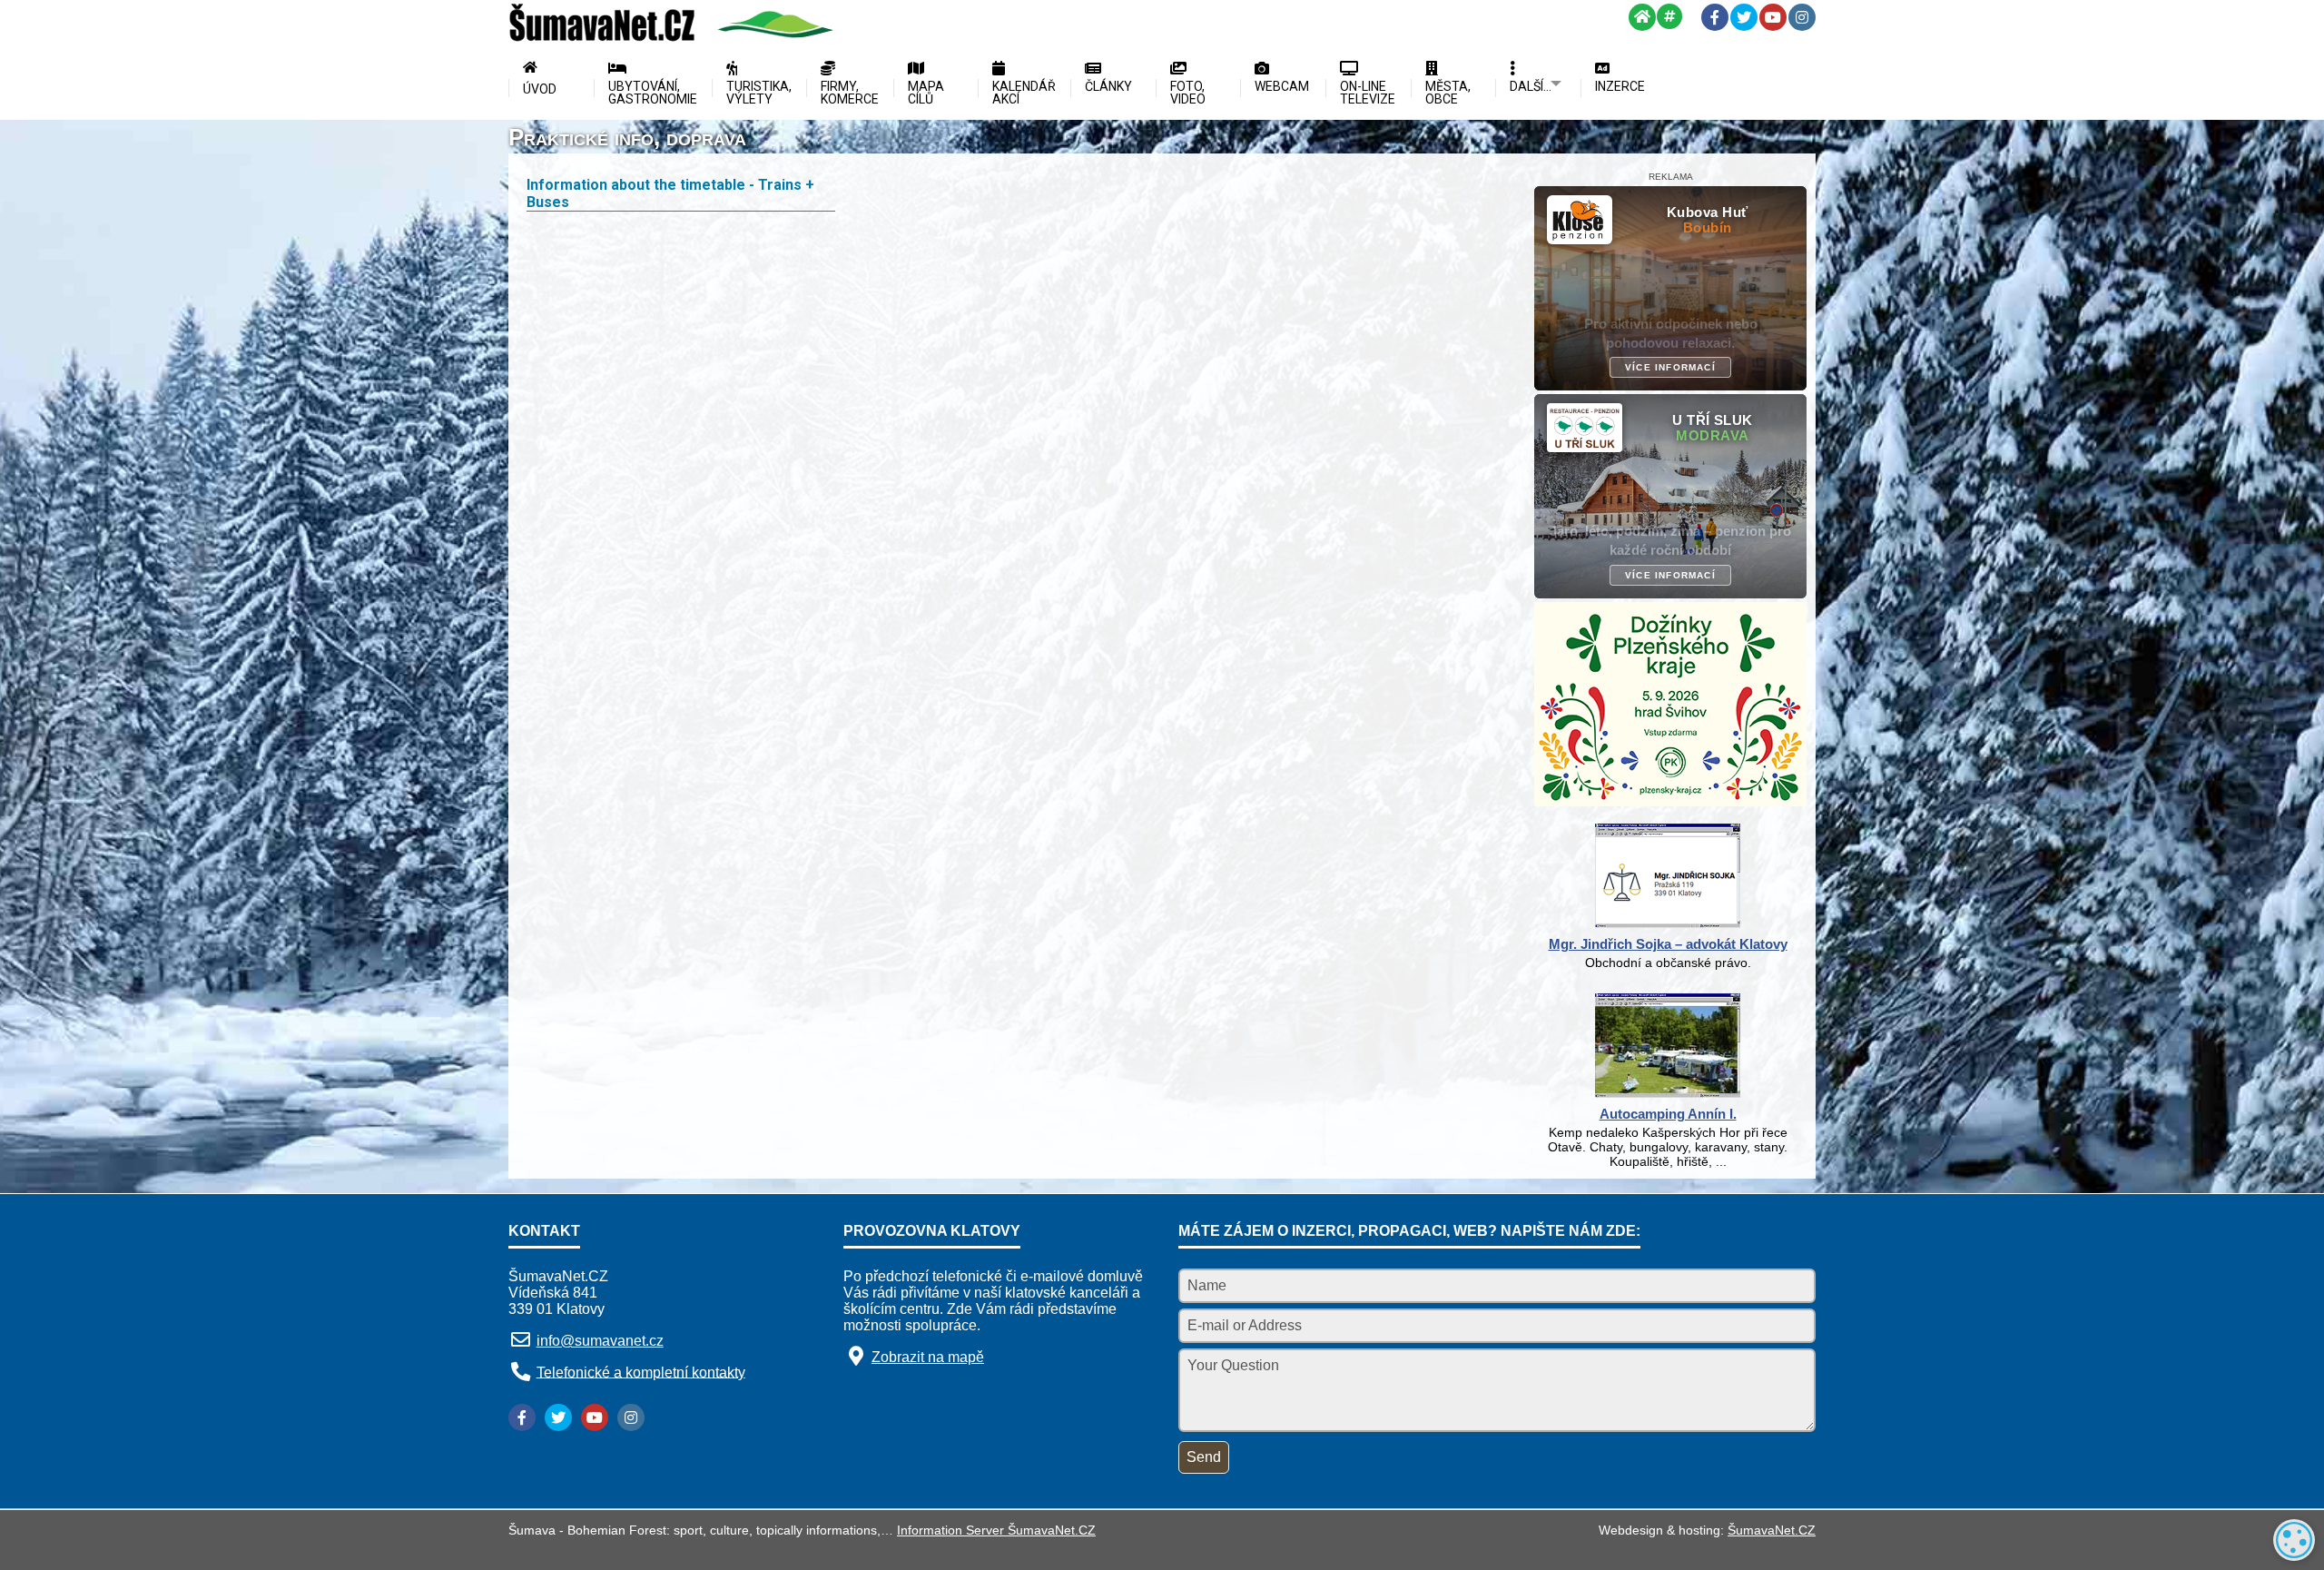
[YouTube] (1773, 17)
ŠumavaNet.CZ (1772, 1530)
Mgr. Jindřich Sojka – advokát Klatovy (1668, 944)
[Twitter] (1744, 17)
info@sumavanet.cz (600, 1341)
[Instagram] (1802, 17)
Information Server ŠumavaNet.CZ (996, 1530)
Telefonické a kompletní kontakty (641, 1372)
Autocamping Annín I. (1668, 1114)
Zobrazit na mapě (928, 1357)
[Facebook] (1715, 17)
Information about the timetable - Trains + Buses (670, 193)
